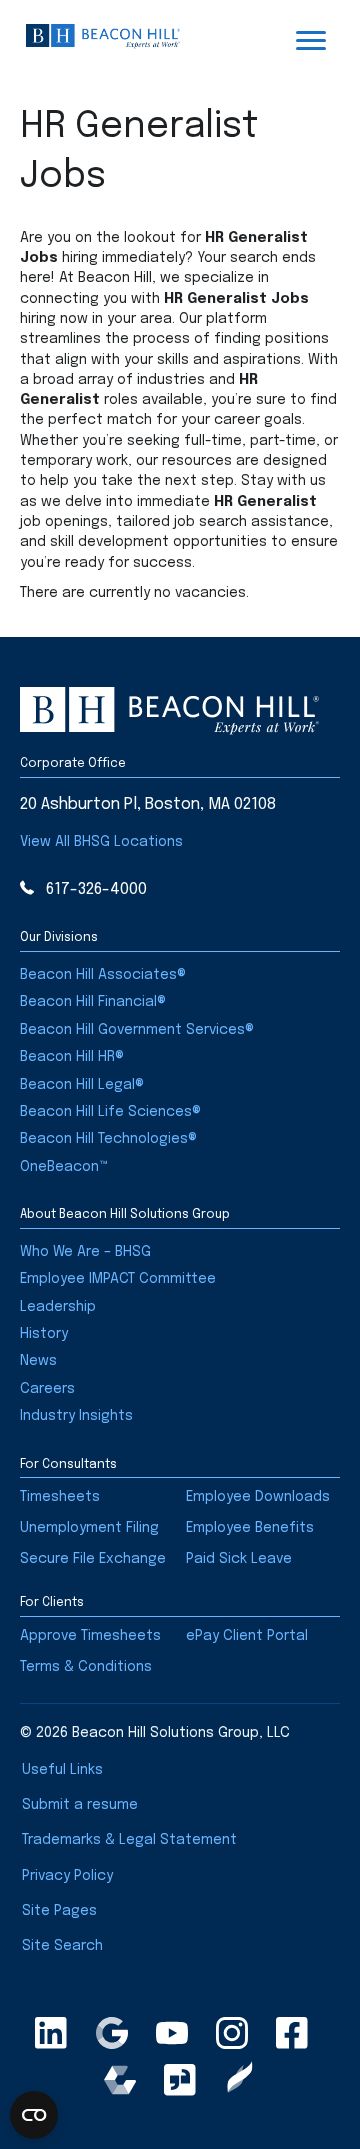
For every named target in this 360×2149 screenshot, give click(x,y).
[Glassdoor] (180, 2080)
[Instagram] (232, 2033)
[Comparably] (120, 2080)
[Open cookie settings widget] (34, 2115)
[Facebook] (292, 2033)
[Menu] (311, 41)
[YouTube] (172, 2033)
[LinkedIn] (51, 2033)
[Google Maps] (112, 2033)
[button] (101, 842)
